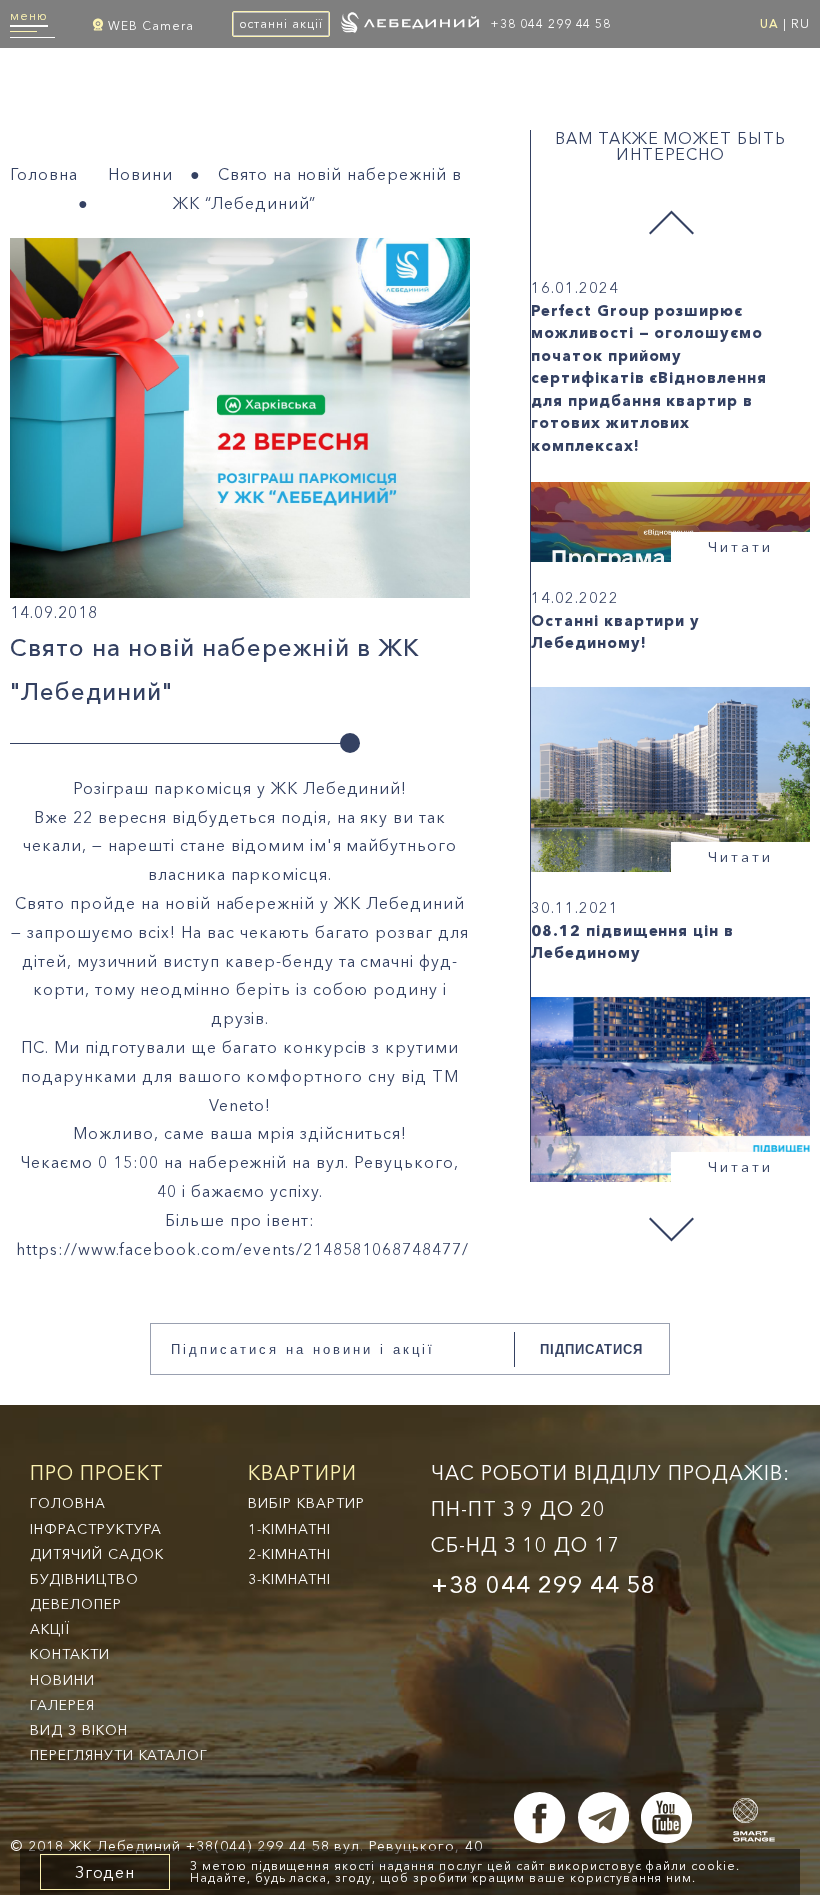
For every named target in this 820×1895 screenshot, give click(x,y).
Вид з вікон (79, 1730)
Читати (740, 546)
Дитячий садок (96, 1554)
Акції (50, 1629)
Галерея (62, 1705)
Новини (140, 174)
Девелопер (76, 1604)
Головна (44, 174)
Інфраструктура (96, 1529)
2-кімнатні (289, 1554)
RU (800, 23)
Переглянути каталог (119, 1755)
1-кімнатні (289, 1529)
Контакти (70, 1654)
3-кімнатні (289, 1579)
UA (769, 23)
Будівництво (84, 1579)
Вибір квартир (306, 1503)
